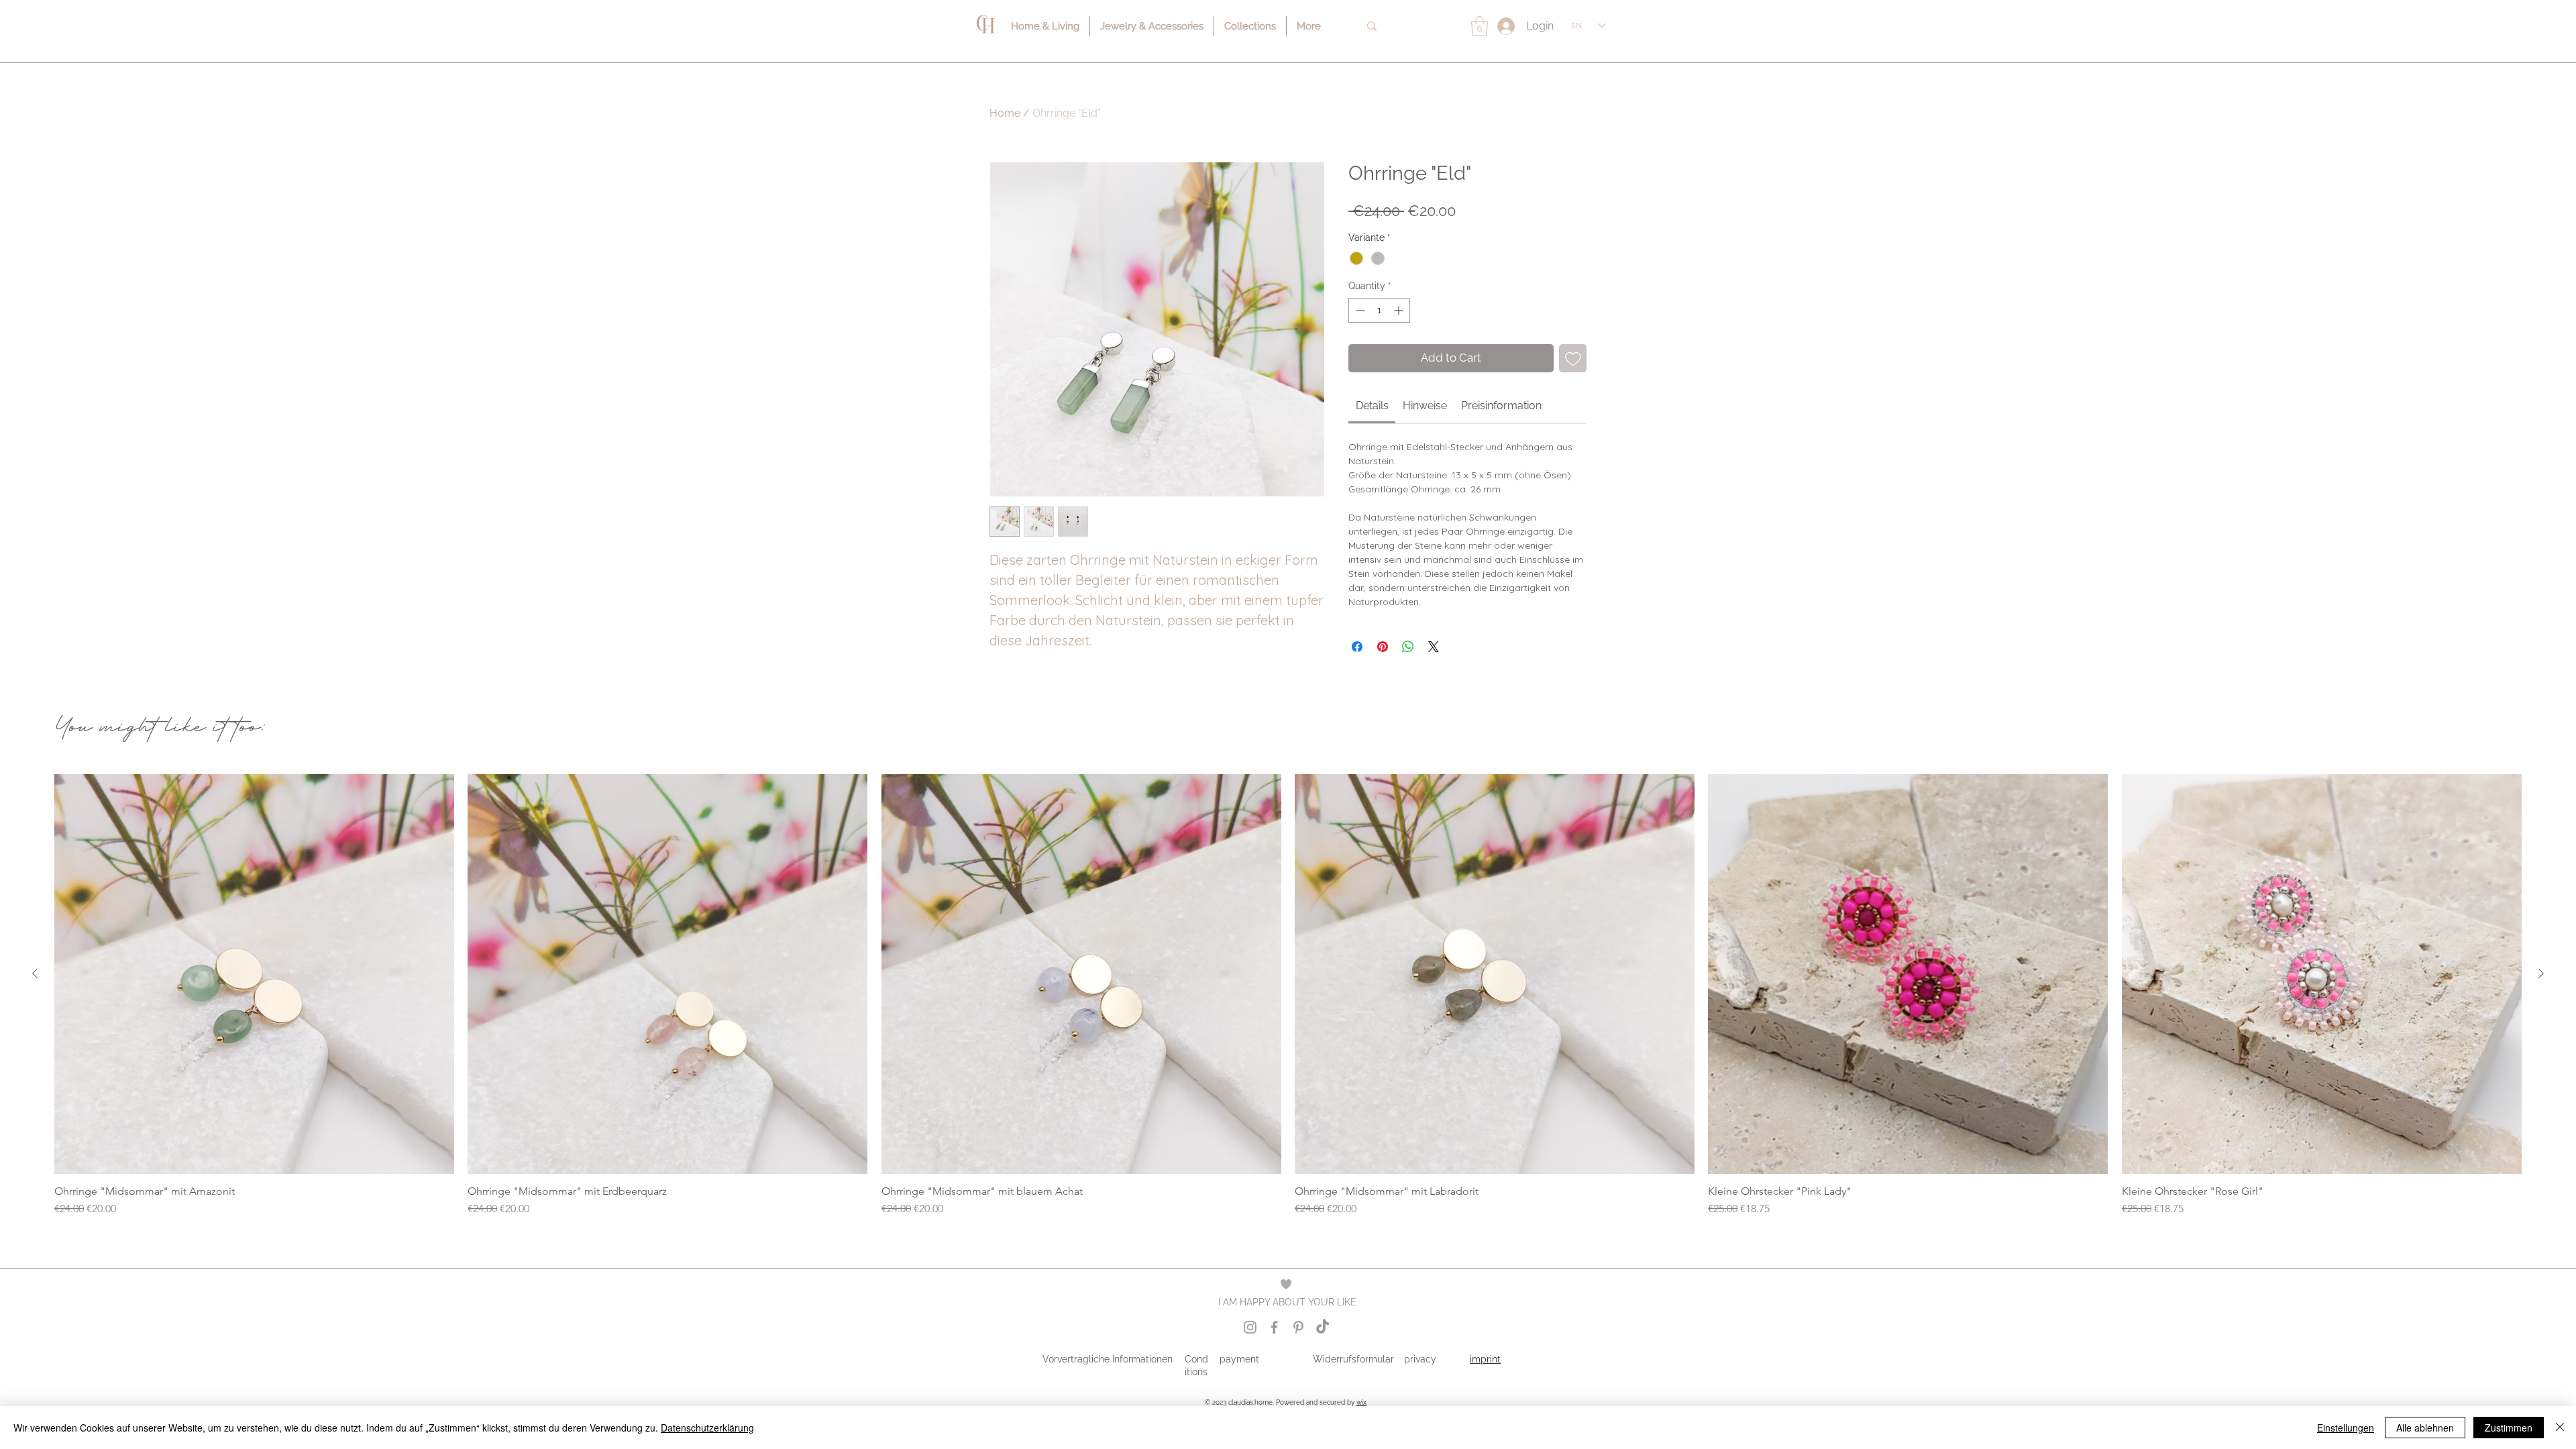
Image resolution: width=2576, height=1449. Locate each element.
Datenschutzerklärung (707, 1428)
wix (1361, 1402)
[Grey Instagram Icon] (1250, 1327)
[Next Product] (2541, 973)
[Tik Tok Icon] (1323, 1327)
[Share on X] (1434, 647)
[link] (1372, 406)
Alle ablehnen (2425, 1428)
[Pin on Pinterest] (1383, 647)
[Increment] (1400, 310)
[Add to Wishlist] (1573, 358)
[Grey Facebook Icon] (1274, 1327)
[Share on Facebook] (1357, 647)
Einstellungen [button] (2346, 1428)
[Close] (2560, 1428)
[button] (1480, 26)
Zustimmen (2509, 1428)
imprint (1485, 1359)
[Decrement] (1359, 310)
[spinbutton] (1379, 310)
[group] (1288, 996)
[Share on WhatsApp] (1408, 647)
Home (1005, 113)
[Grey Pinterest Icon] (1298, 1327)
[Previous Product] (35, 973)
